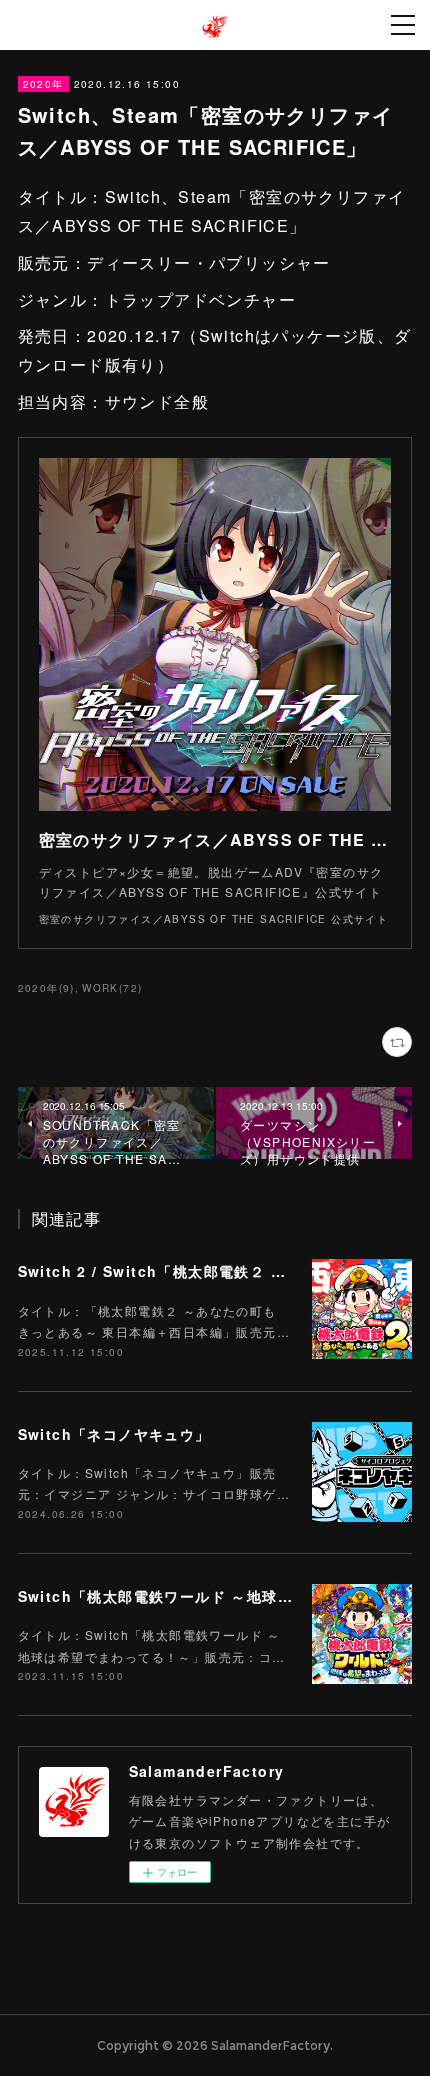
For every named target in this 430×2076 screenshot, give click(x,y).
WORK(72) (112, 988)
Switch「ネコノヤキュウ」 (114, 1434)
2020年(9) (46, 988)
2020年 (43, 84)
